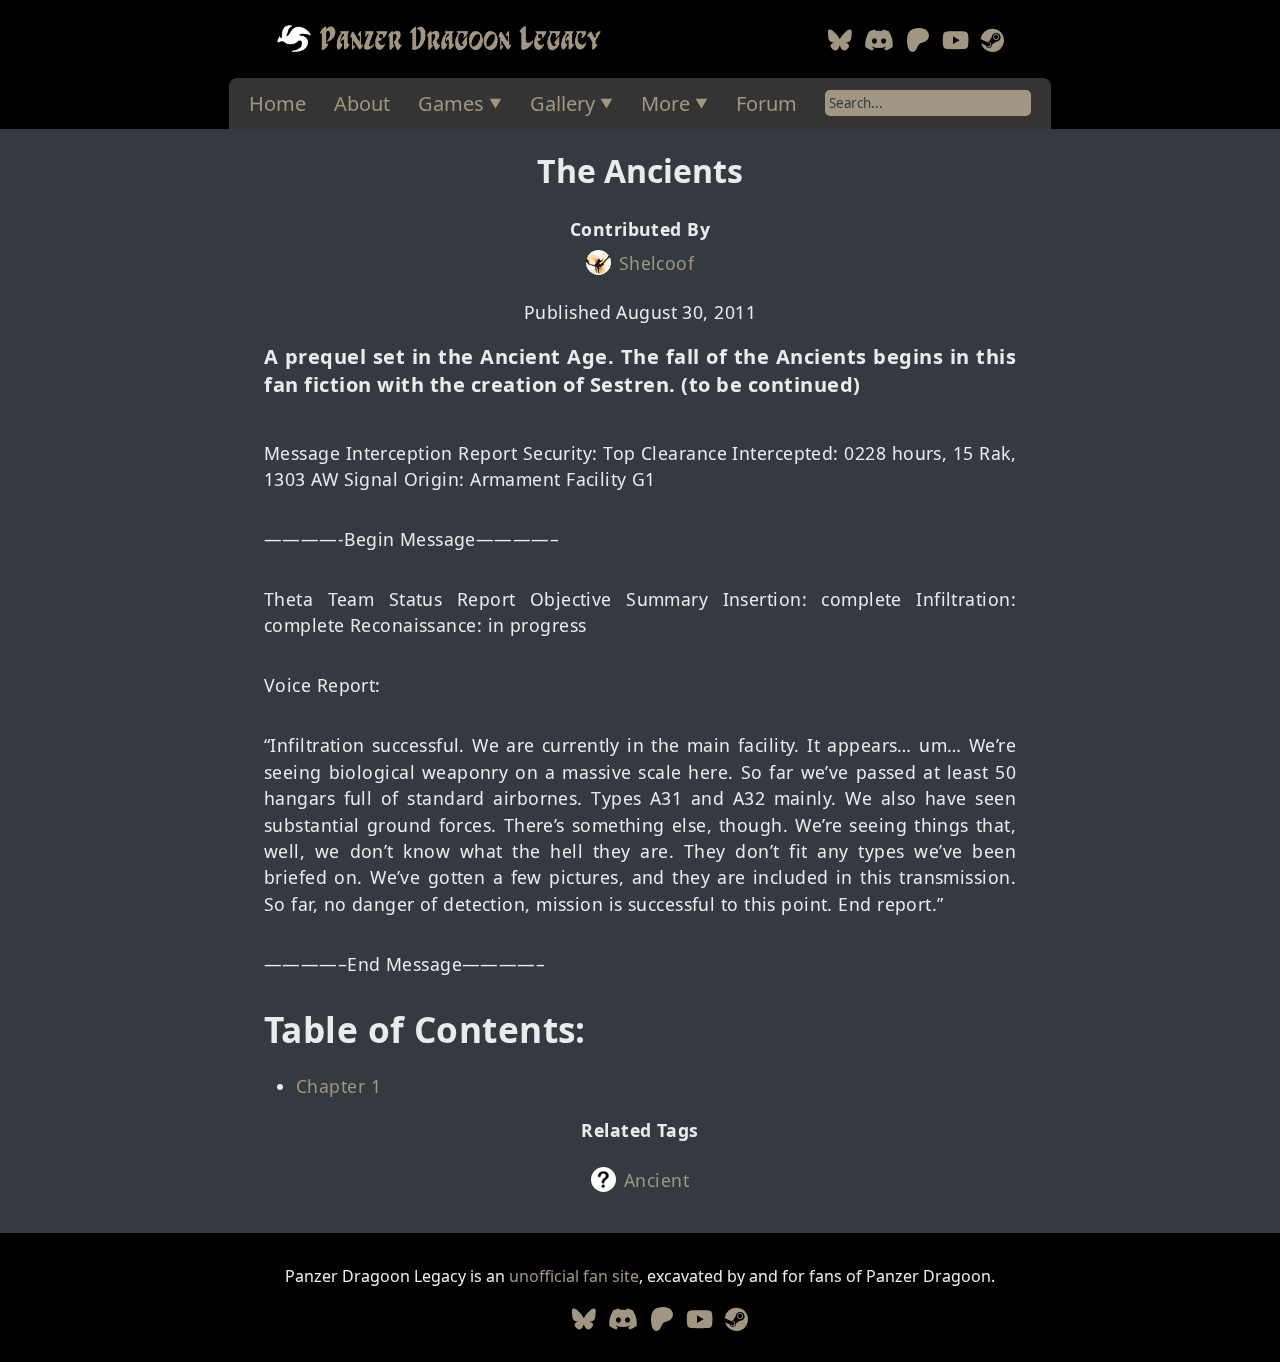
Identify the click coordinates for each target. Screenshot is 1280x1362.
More (665, 103)
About (362, 103)
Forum (766, 103)
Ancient (656, 1180)
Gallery (562, 103)
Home (277, 103)
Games (451, 103)
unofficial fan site (574, 1276)
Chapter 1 (338, 1086)
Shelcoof (657, 263)
